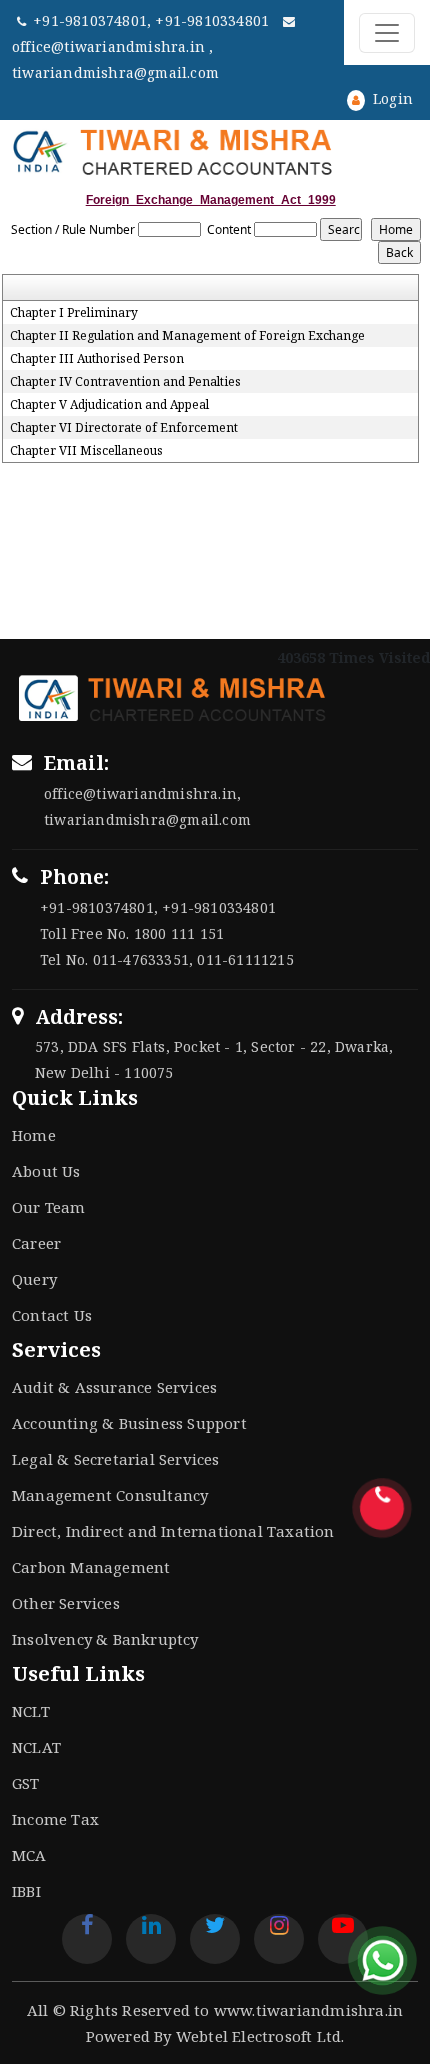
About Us (46, 1171)
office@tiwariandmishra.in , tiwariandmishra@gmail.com (115, 59)
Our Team (49, 1207)
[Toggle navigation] (387, 33)
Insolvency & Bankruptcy (105, 1639)
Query (34, 1279)
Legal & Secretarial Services (116, 1459)
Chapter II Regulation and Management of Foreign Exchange (187, 336)
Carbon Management (91, 1567)
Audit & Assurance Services (114, 1387)
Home (34, 1135)
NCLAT (36, 1747)
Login (391, 98)
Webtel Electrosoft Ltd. (260, 2036)
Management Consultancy (110, 1495)
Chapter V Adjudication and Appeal (109, 405)
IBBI (26, 1891)
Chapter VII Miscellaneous (86, 451)
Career (36, 1243)
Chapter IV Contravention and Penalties (125, 382)
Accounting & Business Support (129, 1423)
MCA (29, 1855)
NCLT (31, 1711)
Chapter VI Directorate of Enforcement (124, 428)
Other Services (66, 1603)
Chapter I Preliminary (74, 313)
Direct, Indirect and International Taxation (173, 1531)
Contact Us (52, 1315)
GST (26, 1783)
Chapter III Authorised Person (97, 359)
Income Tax (55, 1819)
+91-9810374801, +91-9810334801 (153, 20)
